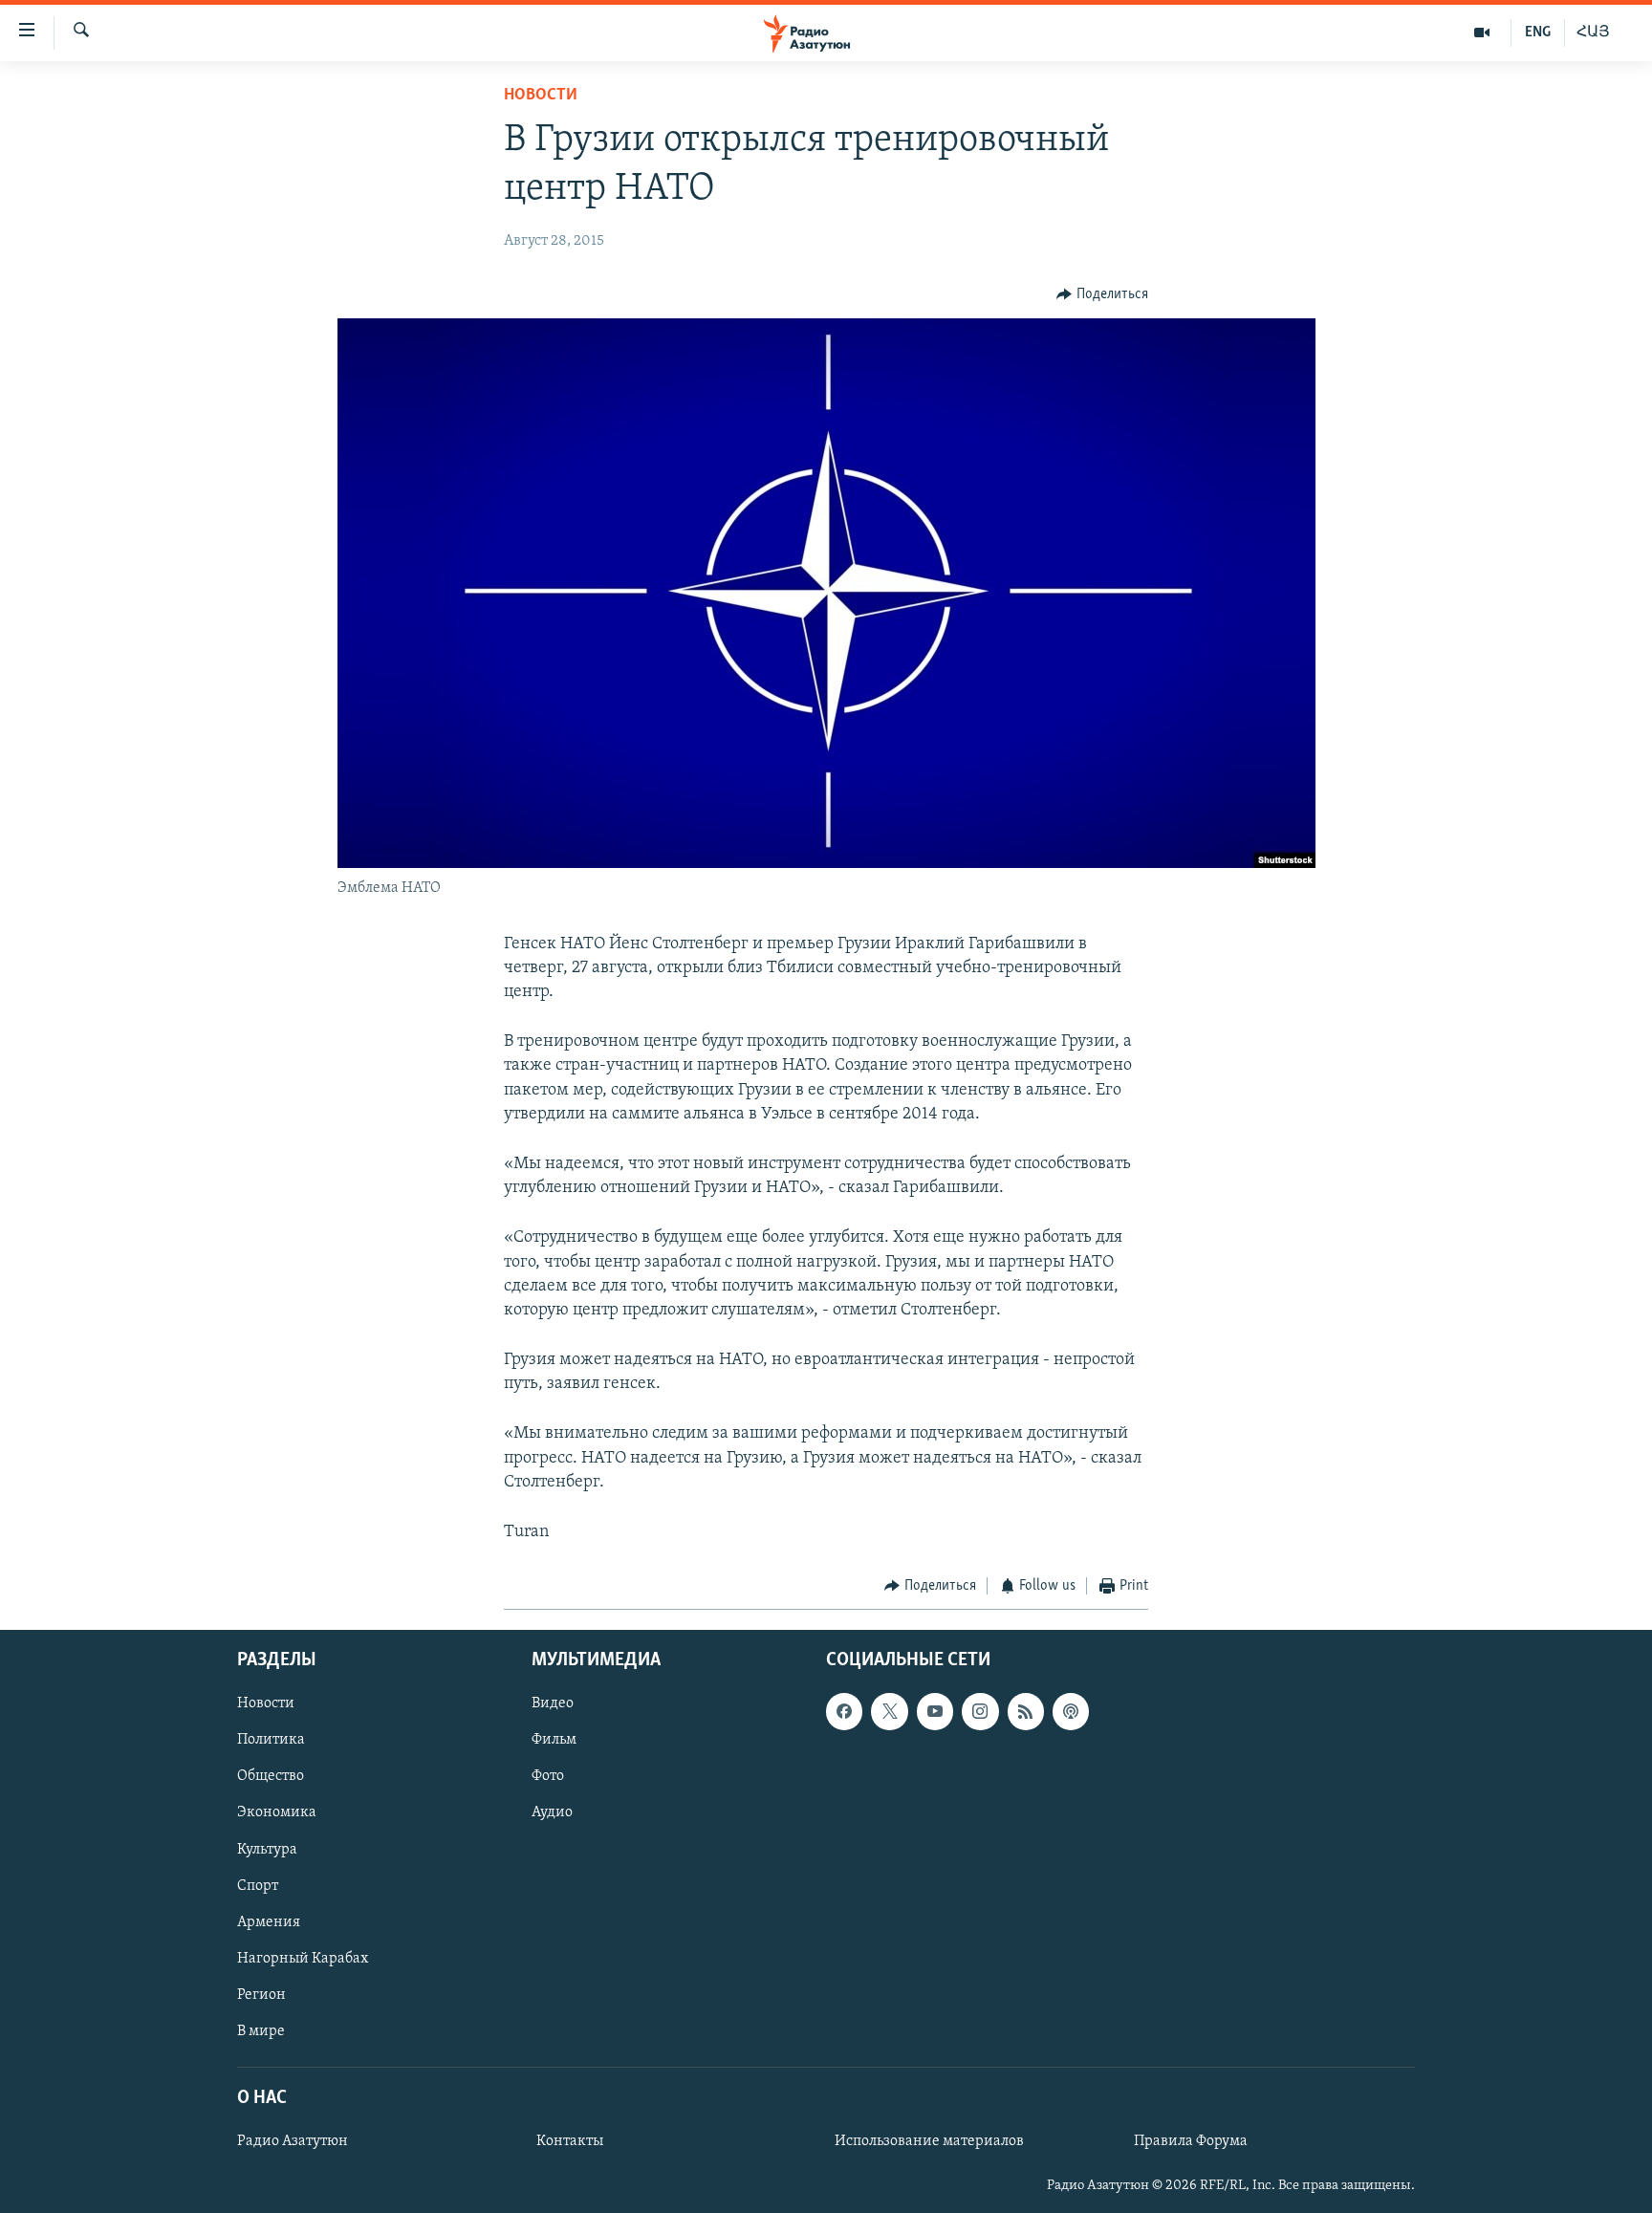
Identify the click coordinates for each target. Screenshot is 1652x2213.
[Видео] (1482, 33)
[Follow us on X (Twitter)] (889, 1711)
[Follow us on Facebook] (844, 1711)
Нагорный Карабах (303, 1958)
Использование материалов (929, 2141)
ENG (1538, 33)
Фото (548, 1776)
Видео (553, 1703)
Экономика (277, 1812)
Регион (261, 1994)
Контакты (570, 2141)
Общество (271, 1776)
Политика (271, 1740)
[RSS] (1026, 1711)
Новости (541, 96)
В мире (261, 2030)
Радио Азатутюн (293, 2141)
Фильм (554, 1740)
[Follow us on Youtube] (935, 1711)
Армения (269, 1921)
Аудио (552, 1812)
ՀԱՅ (1593, 33)
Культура (267, 1849)
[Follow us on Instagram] (980, 1711)
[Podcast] (1071, 1711)
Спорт (258, 1885)
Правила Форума (1191, 2141)
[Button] (1102, 294)
